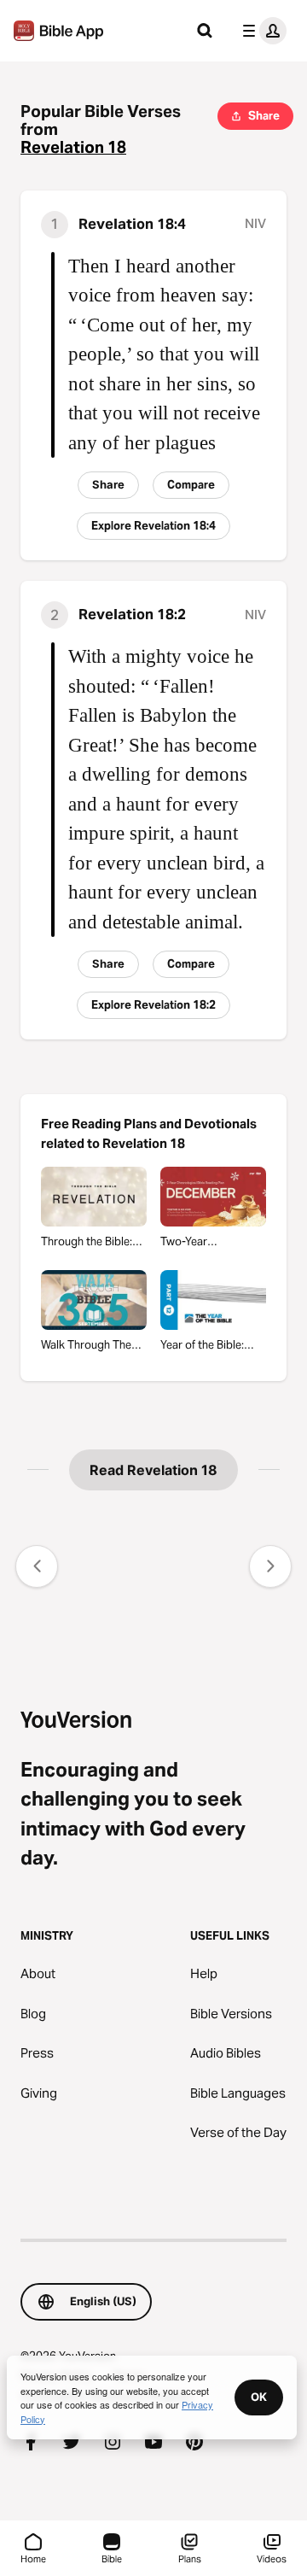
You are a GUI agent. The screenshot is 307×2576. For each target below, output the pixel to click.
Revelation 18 (73, 147)
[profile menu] (261, 31)
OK (259, 2397)
